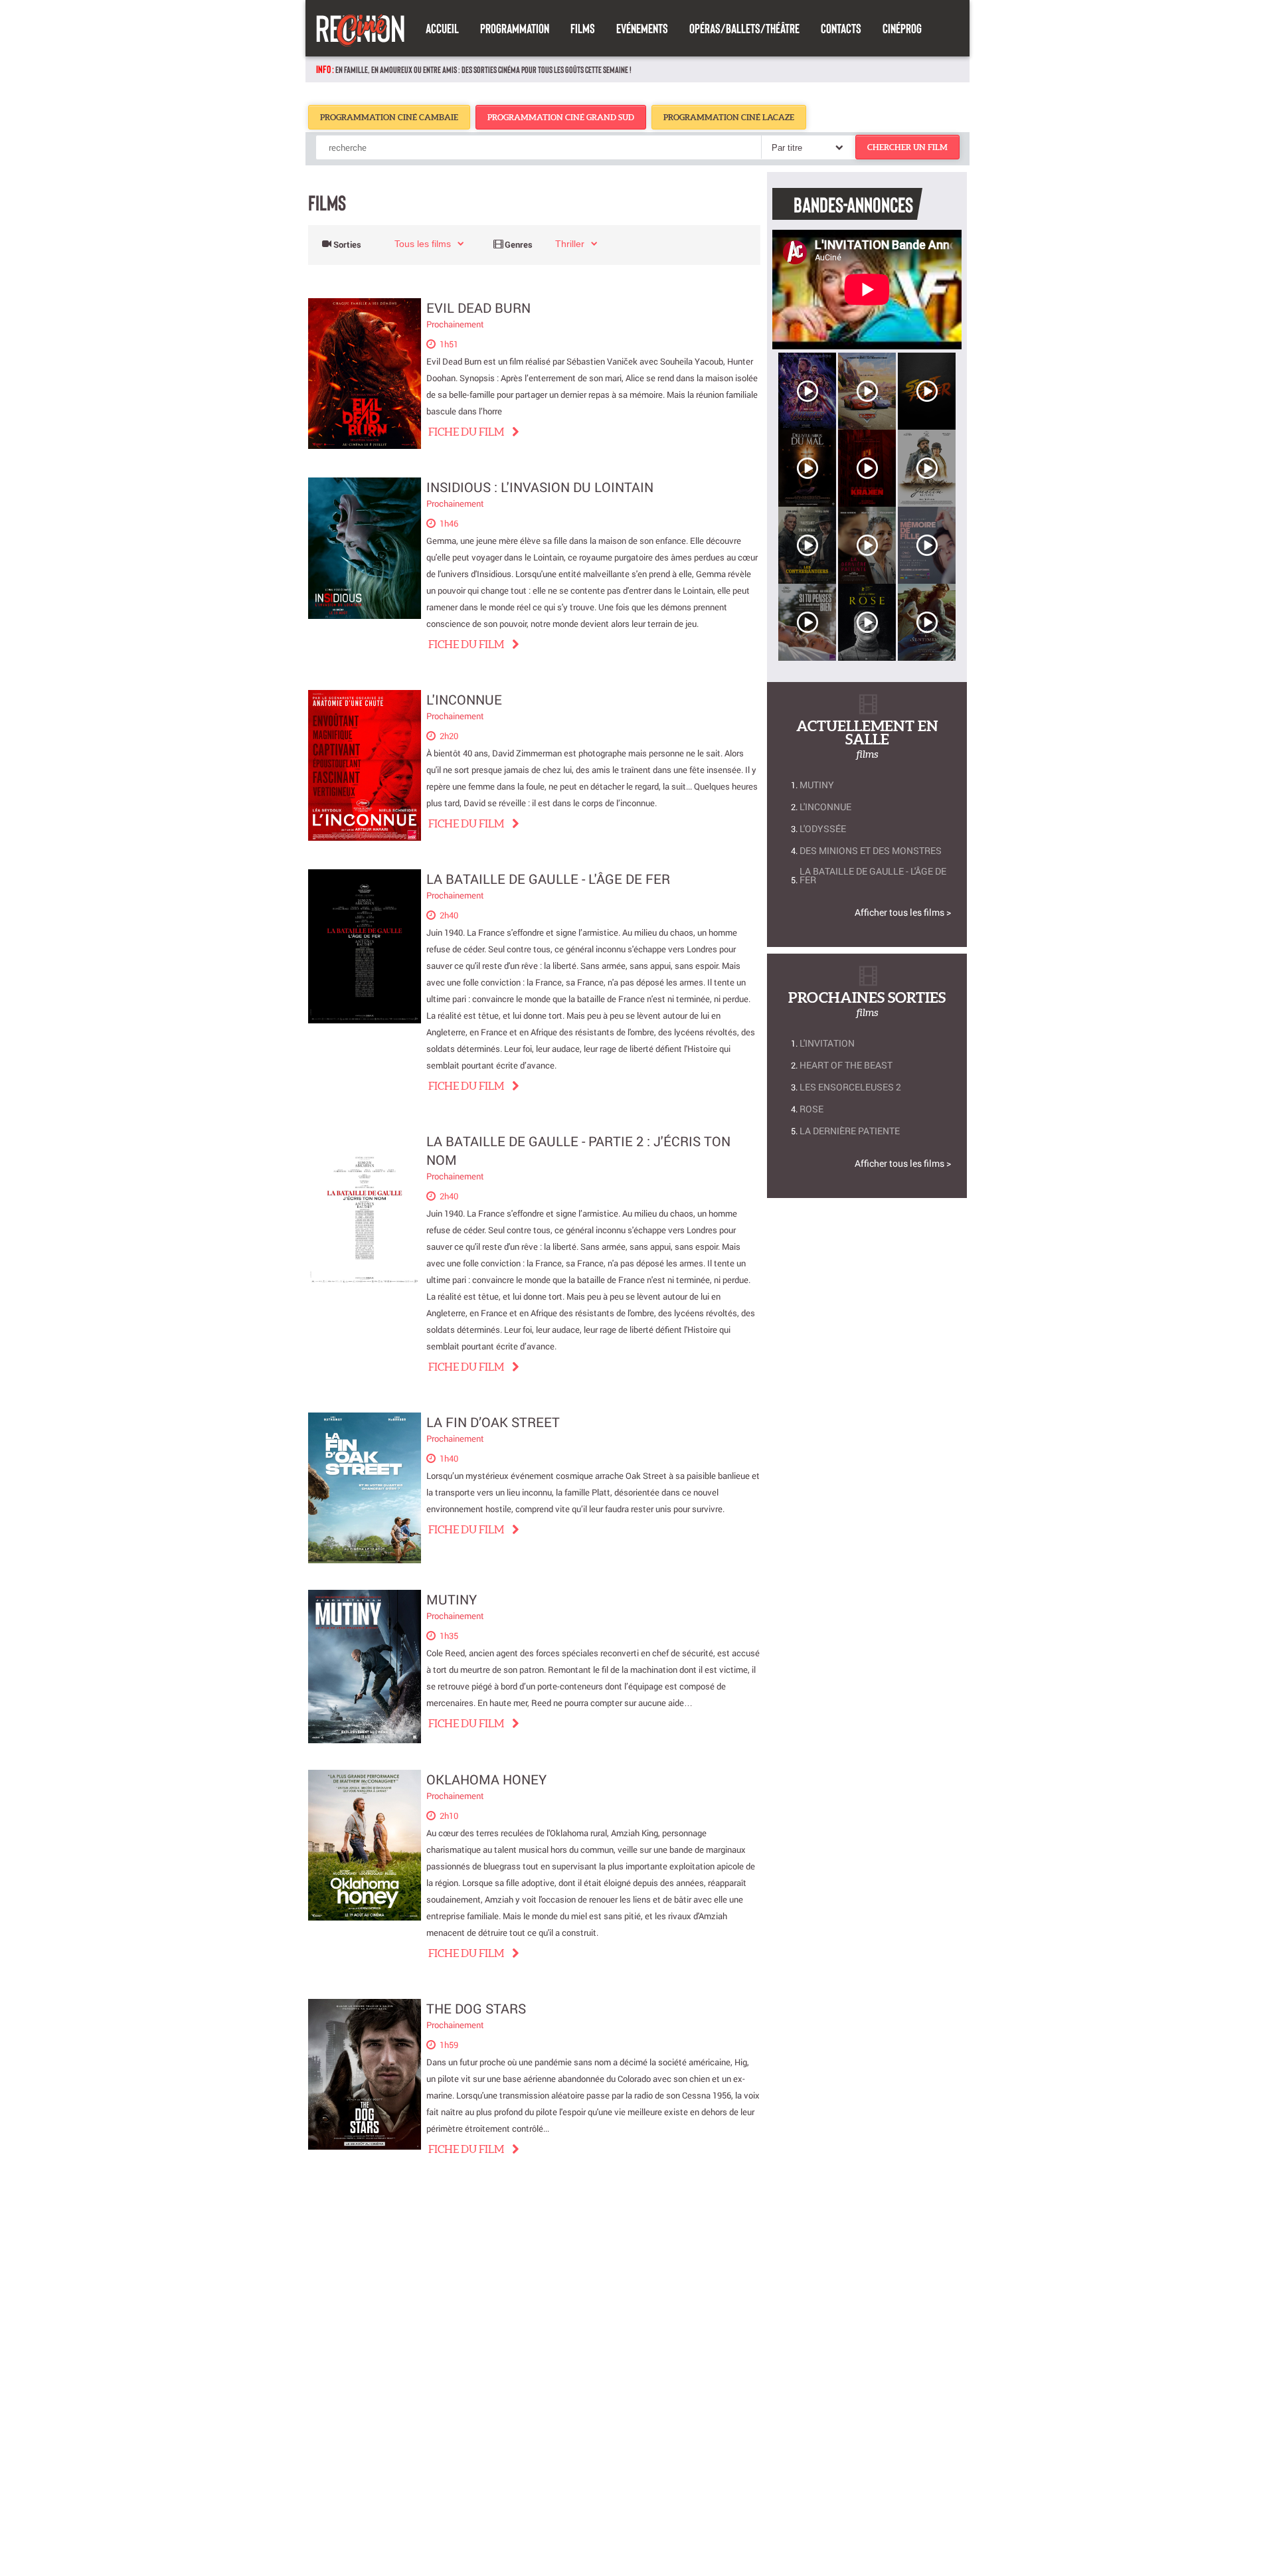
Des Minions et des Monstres (871, 850)
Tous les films (423, 244)
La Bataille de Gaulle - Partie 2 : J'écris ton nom (578, 1151)
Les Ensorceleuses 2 (850, 1087)
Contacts (841, 28)
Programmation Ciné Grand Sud (561, 117)
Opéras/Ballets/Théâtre (744, 28)
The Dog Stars (476, 2008)
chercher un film (907, 147)
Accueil (442, 28)
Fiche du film (466, 432)
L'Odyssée (823, 828)
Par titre (787, 148)
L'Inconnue (464, 699)
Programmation (515, 28)
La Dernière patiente (850, 1131)
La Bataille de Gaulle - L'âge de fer (548, 879)
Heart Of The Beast (846, 1065)
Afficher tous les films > (903, 912)
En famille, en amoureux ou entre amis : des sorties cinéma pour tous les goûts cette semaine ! (483, 69)
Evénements (642, 28)
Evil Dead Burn (478, 307)
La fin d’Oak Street (493, 1422)
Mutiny (452, 1599)
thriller (570, 244)
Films (583, 28)
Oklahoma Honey (486, 1779)
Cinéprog (902, 28)
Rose (811, 1109)
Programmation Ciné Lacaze (729, 117)
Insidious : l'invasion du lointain (540, 487)
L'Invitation (827, 1043)
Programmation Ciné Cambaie (389, 117)
